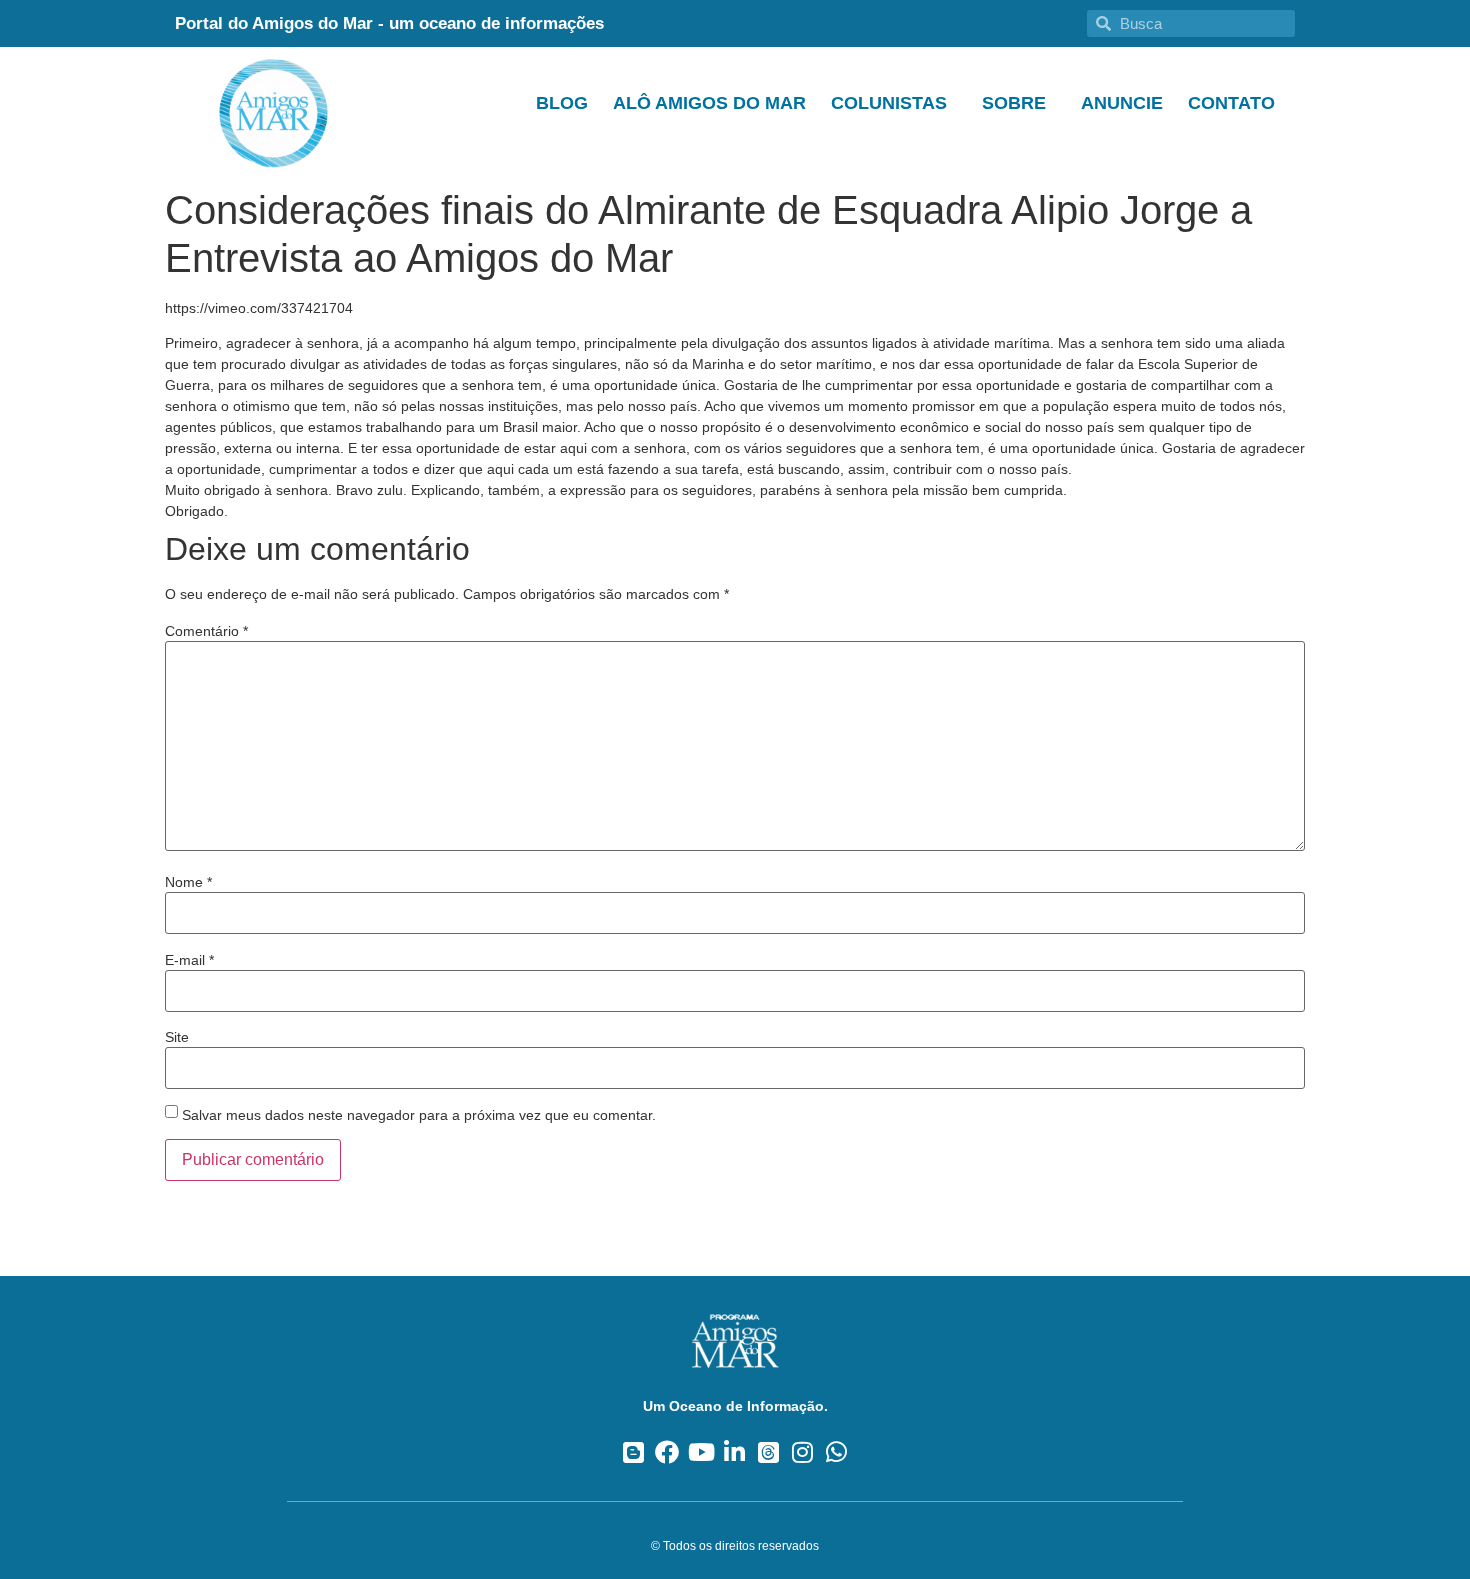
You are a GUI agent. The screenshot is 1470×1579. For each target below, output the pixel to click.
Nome (188, 882)
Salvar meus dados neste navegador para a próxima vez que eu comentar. (419, 1115)
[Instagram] (802, 1451)
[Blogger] (633, 1451)
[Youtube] (701, 1451)
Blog (562, 103)
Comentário (206, 631)
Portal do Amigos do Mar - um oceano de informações (389, 23)
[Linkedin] (735, 1451)
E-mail (189, 960)
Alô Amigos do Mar (709, 103)
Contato (1231, 103)
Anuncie (1122, 103)
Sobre (1014, 103)
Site (177, 1037)
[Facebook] (667, 1451)
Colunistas (889, 103)
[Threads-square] (768, 1451)
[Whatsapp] (836, 1451)
